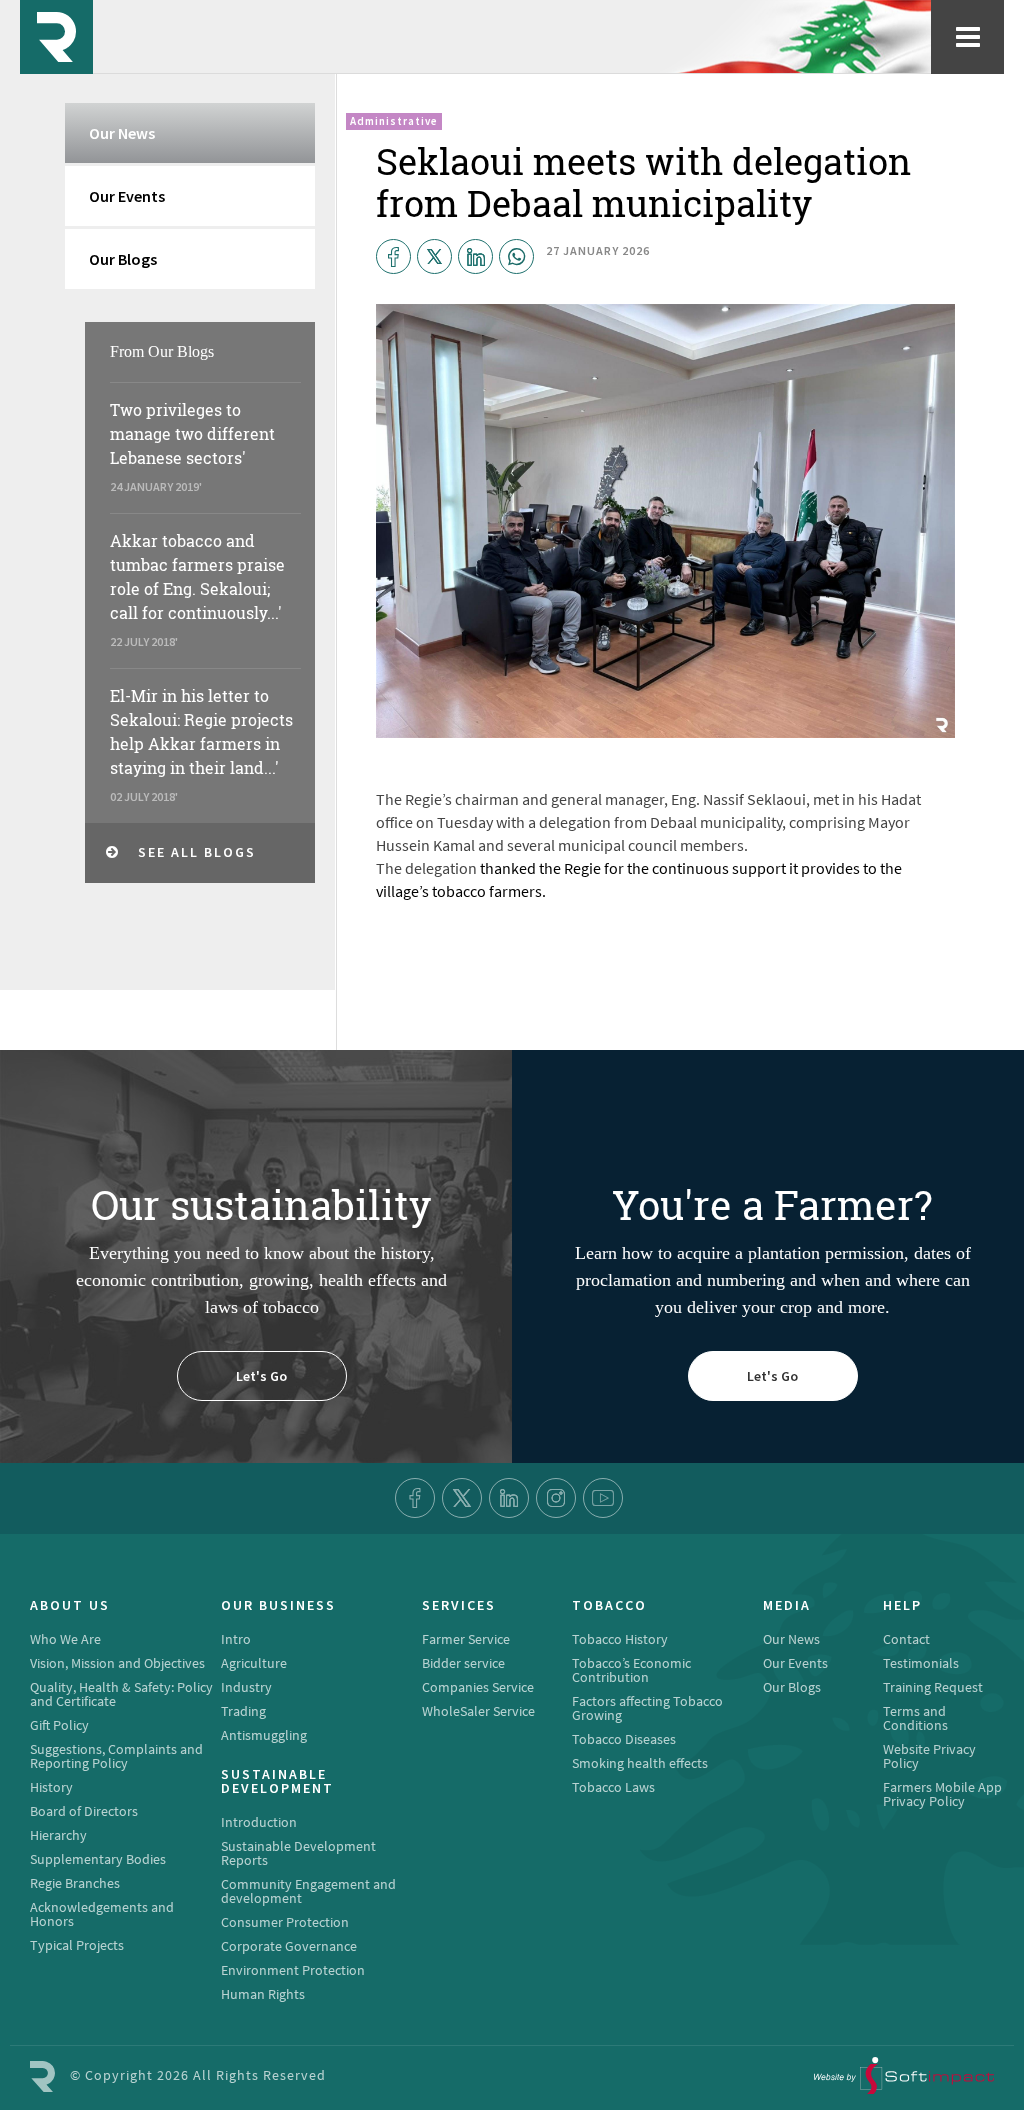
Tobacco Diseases (624, 1739)
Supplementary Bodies (98, 1859)
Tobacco (609, 1606)
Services (459, 1606)
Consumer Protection (285, 1922)
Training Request (933, 1687)
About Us (70, 1606)
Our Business (278, 1606)
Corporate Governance (289, 1946)
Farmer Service (466, 1639)
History (51, 1787)
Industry (246, 1687)
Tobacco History (620, 1639)
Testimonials (921, 1663)
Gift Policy (59, 1725)
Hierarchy (58, 1835)
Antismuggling (264, 1735)
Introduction (259, 1822)
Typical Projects (77, 1945)
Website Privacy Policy (929, 1756)
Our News (122, 133)
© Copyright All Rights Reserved (198, 2075)
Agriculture (254, 1663)
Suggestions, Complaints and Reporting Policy (116, 1756)
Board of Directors (84, 1811)
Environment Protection (293, 1970)
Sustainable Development (277, 1782)
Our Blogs (123, 259)
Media (787, 1606)
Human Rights (263, 1994)
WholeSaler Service (478, 1711)
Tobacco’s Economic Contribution (631, 1670)
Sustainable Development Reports (298, 1853)
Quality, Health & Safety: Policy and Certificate (121, 1694)
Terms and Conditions (915, 1718)
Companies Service (478, 1687)
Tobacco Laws (613, 1787)
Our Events (127, 196)
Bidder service (463, 1663)
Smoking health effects (640, 1763)
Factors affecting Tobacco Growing (647, 1708)
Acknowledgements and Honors (102, 1914)
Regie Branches (75, 1883)
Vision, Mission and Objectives (117, 1663)
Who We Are (65, 1639)
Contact (906, 1639)
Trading (243, 1711)
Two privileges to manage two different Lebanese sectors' (192, 433)
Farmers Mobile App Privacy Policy (942, 1794)
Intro (236, 1639)
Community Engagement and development (308, 1891)
